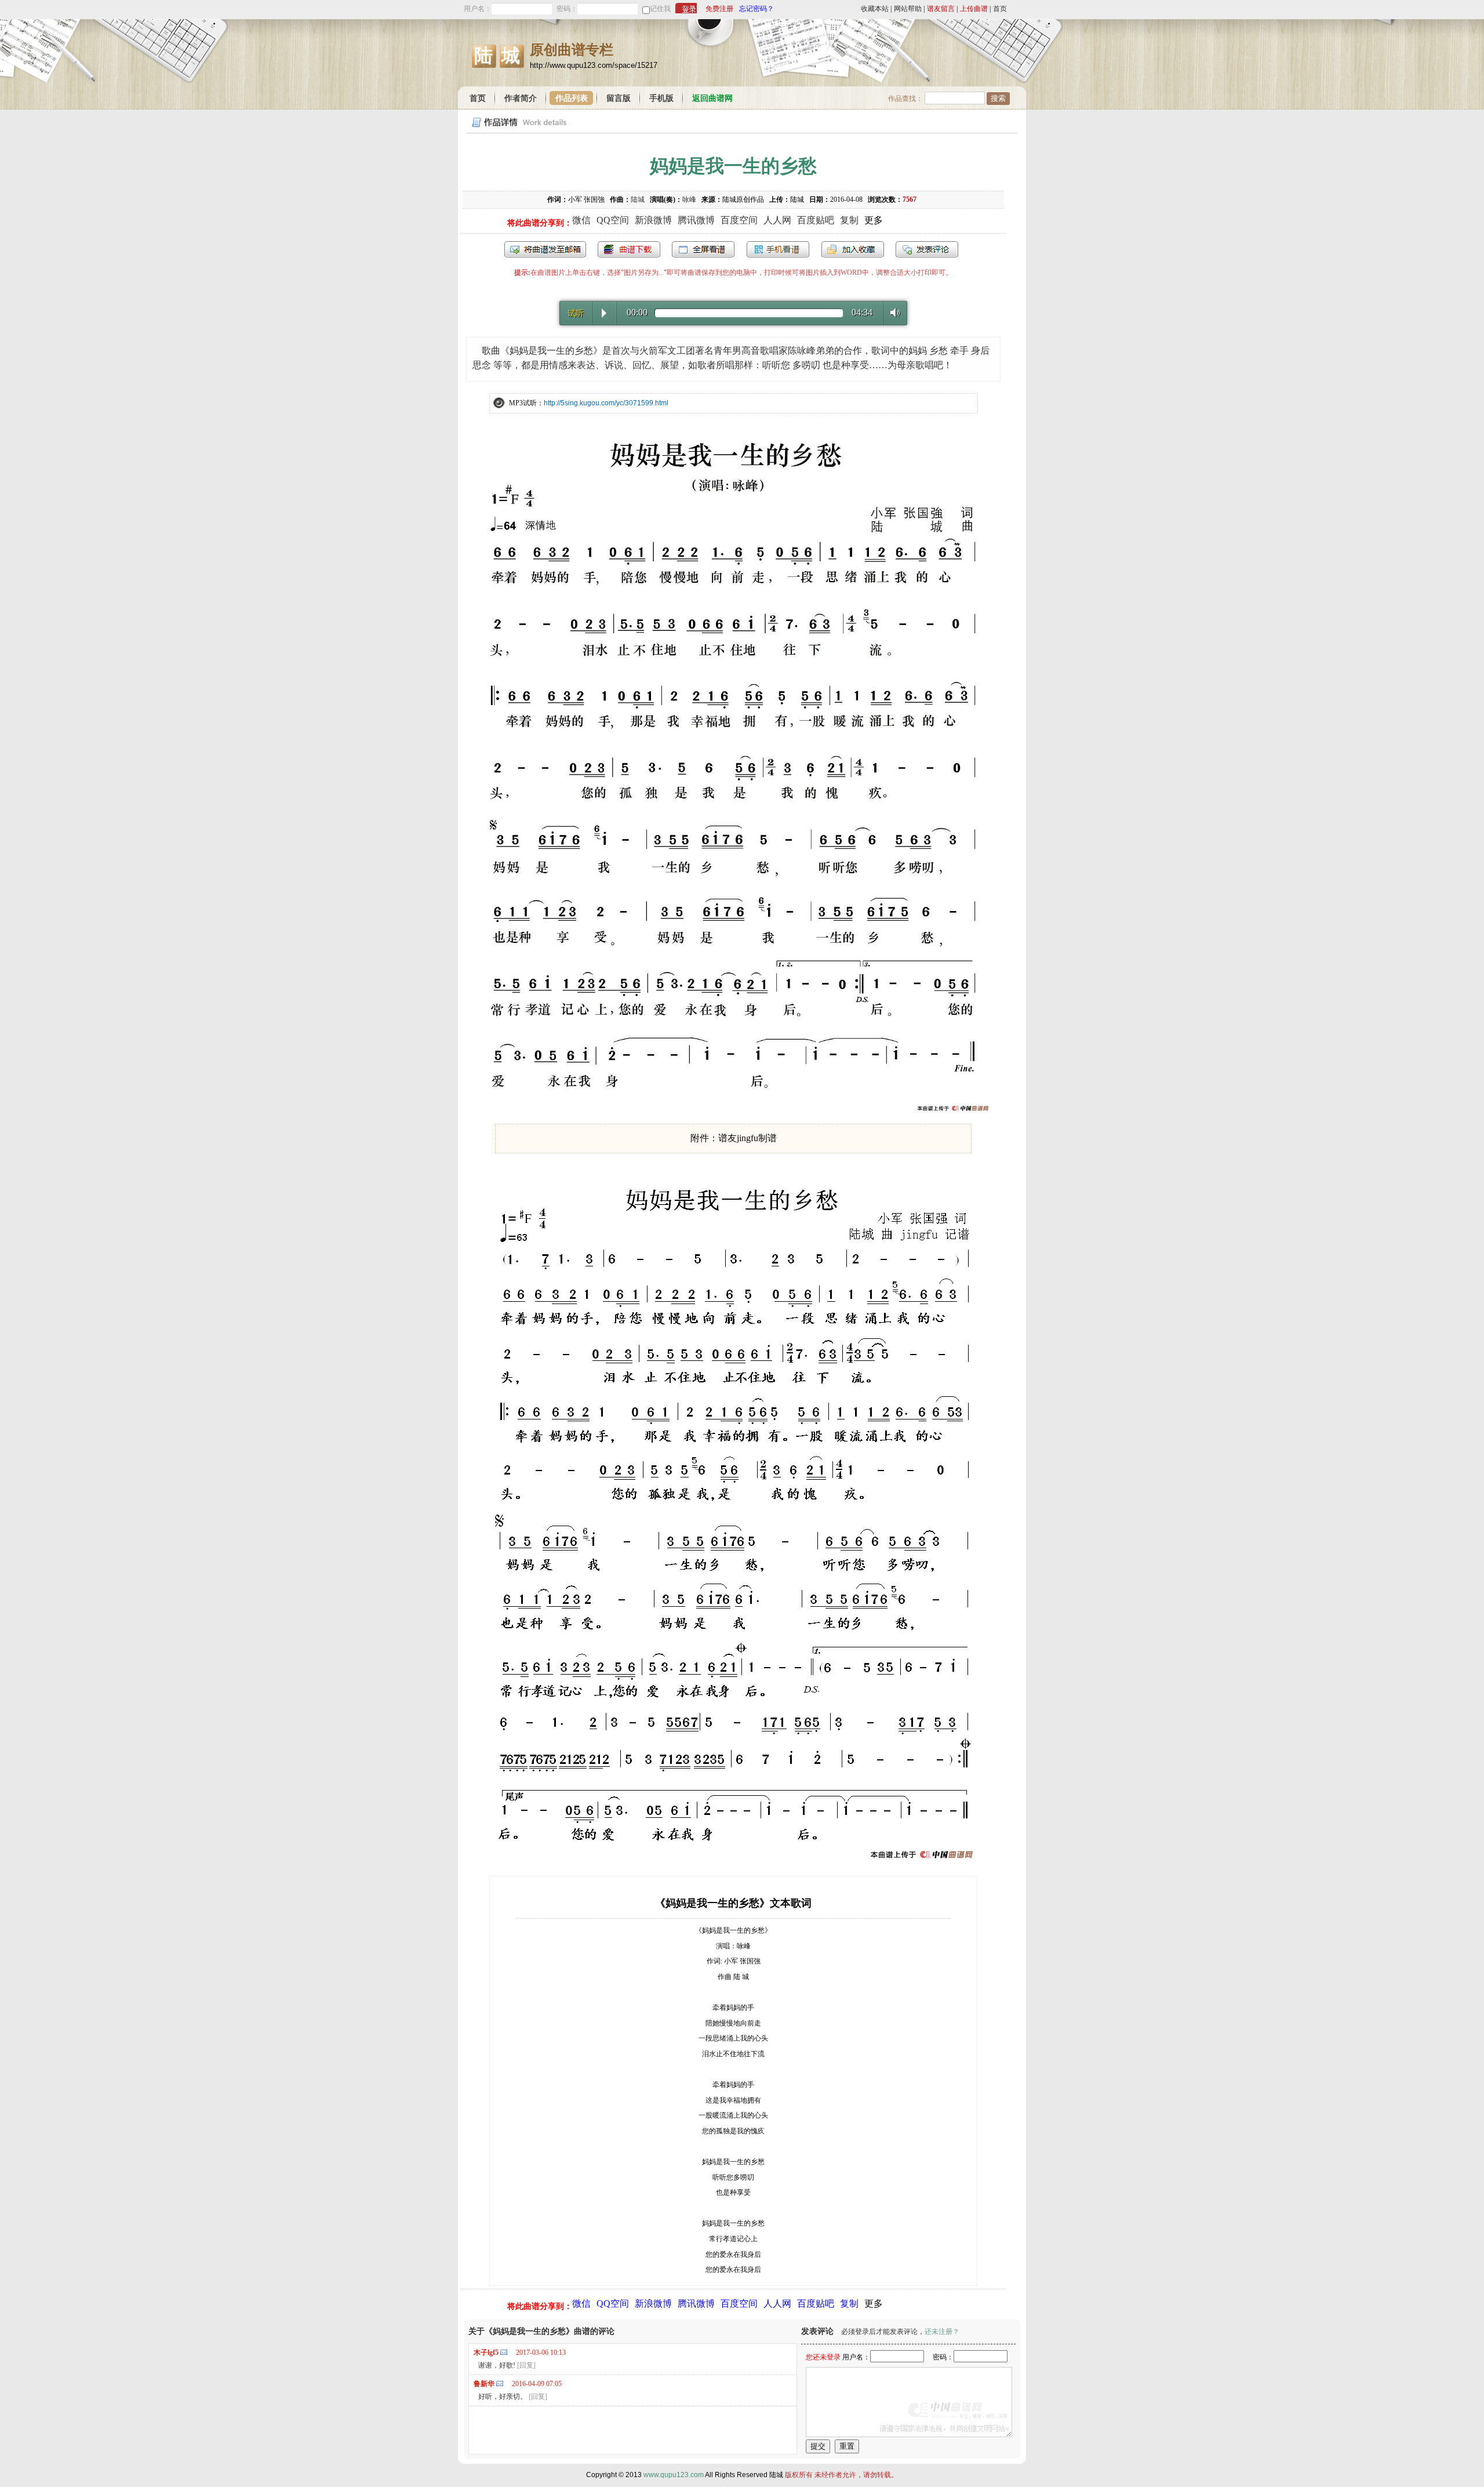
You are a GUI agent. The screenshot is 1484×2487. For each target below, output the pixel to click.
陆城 (638, 199)
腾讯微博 (696, 220)
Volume (892, 313)
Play (604, 313)
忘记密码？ (756, 9)
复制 (849, 220)
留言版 (619, 98)
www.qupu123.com (674, 2475)
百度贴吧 (816, 220)
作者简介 (521, 98)
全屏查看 (703, 249)
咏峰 (689, 199)
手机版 (661, 98)
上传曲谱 (974, 9)
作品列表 (572, 98)
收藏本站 (875, 9)
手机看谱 (778, 249)
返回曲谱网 (712, 98)
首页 (1000, 9)
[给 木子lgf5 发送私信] (504, 2352)
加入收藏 (853, 249)
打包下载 (629, 249)
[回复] (526, 2365)
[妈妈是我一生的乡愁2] (734, 1861)
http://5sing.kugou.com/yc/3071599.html (606, 403)
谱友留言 (941, 9)
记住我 (660, 9)
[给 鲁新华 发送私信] (500, 2383)
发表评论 (927, 249)
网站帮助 (908, 9)
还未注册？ (942, 2332)
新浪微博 (653, 220)
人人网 (777, 220)
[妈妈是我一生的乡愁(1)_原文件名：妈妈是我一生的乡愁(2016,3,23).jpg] (733, 1112)
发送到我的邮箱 (545, 249)
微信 (581, 220)
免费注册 (719, 9)
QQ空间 (613, 220)
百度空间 (739, 220)
